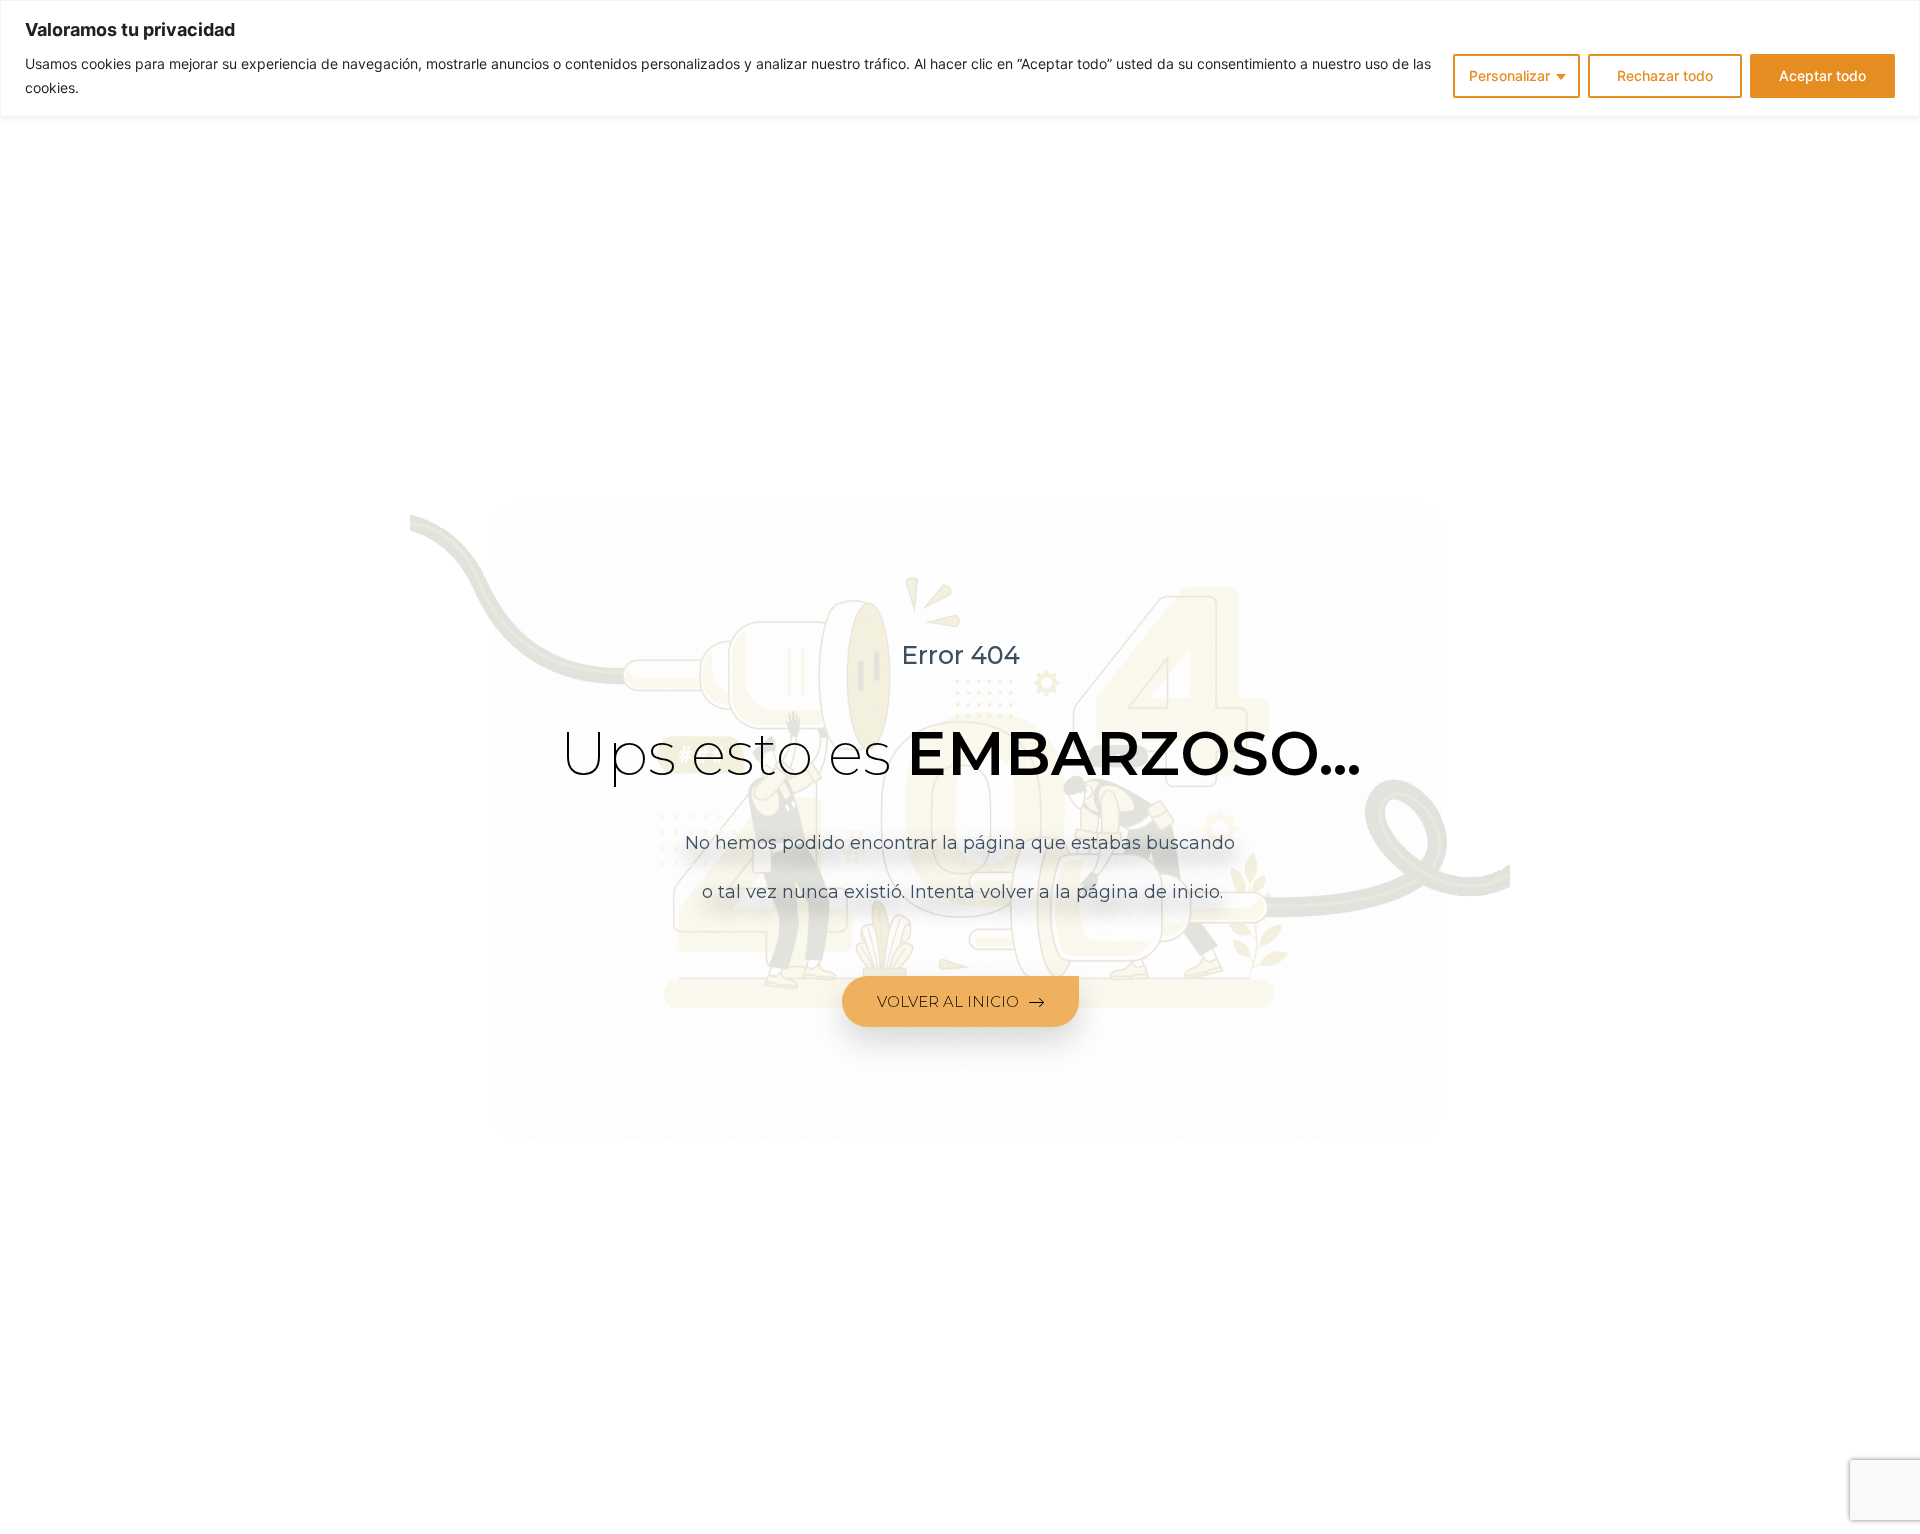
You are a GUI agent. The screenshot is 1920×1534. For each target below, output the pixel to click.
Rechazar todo (1665, 75)
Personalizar (1509, 75)
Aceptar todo (1822, 75)
